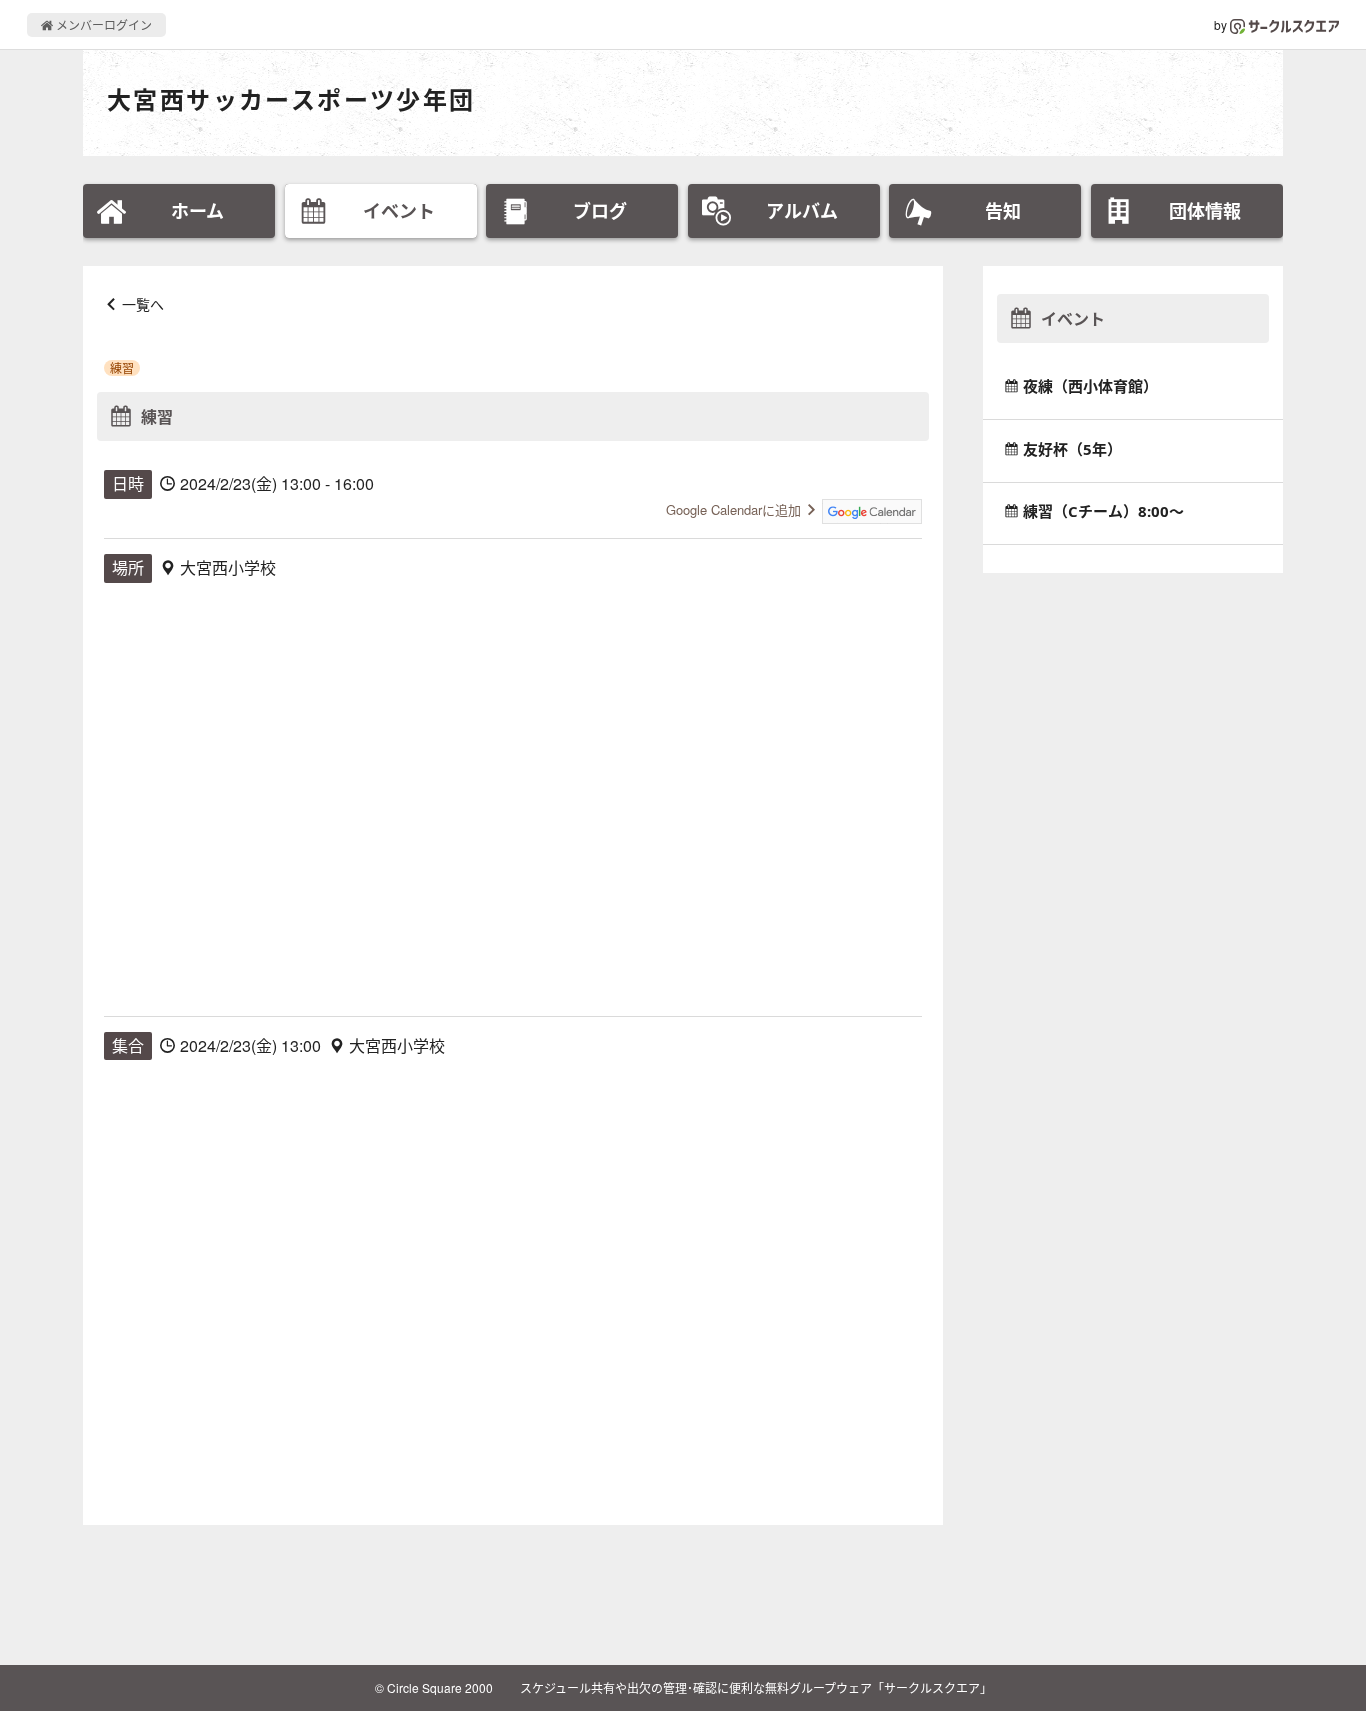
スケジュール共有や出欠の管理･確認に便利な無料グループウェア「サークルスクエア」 (756, 1687)
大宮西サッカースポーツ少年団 (291, 99)
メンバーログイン (102, 24)
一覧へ (143, 304)
